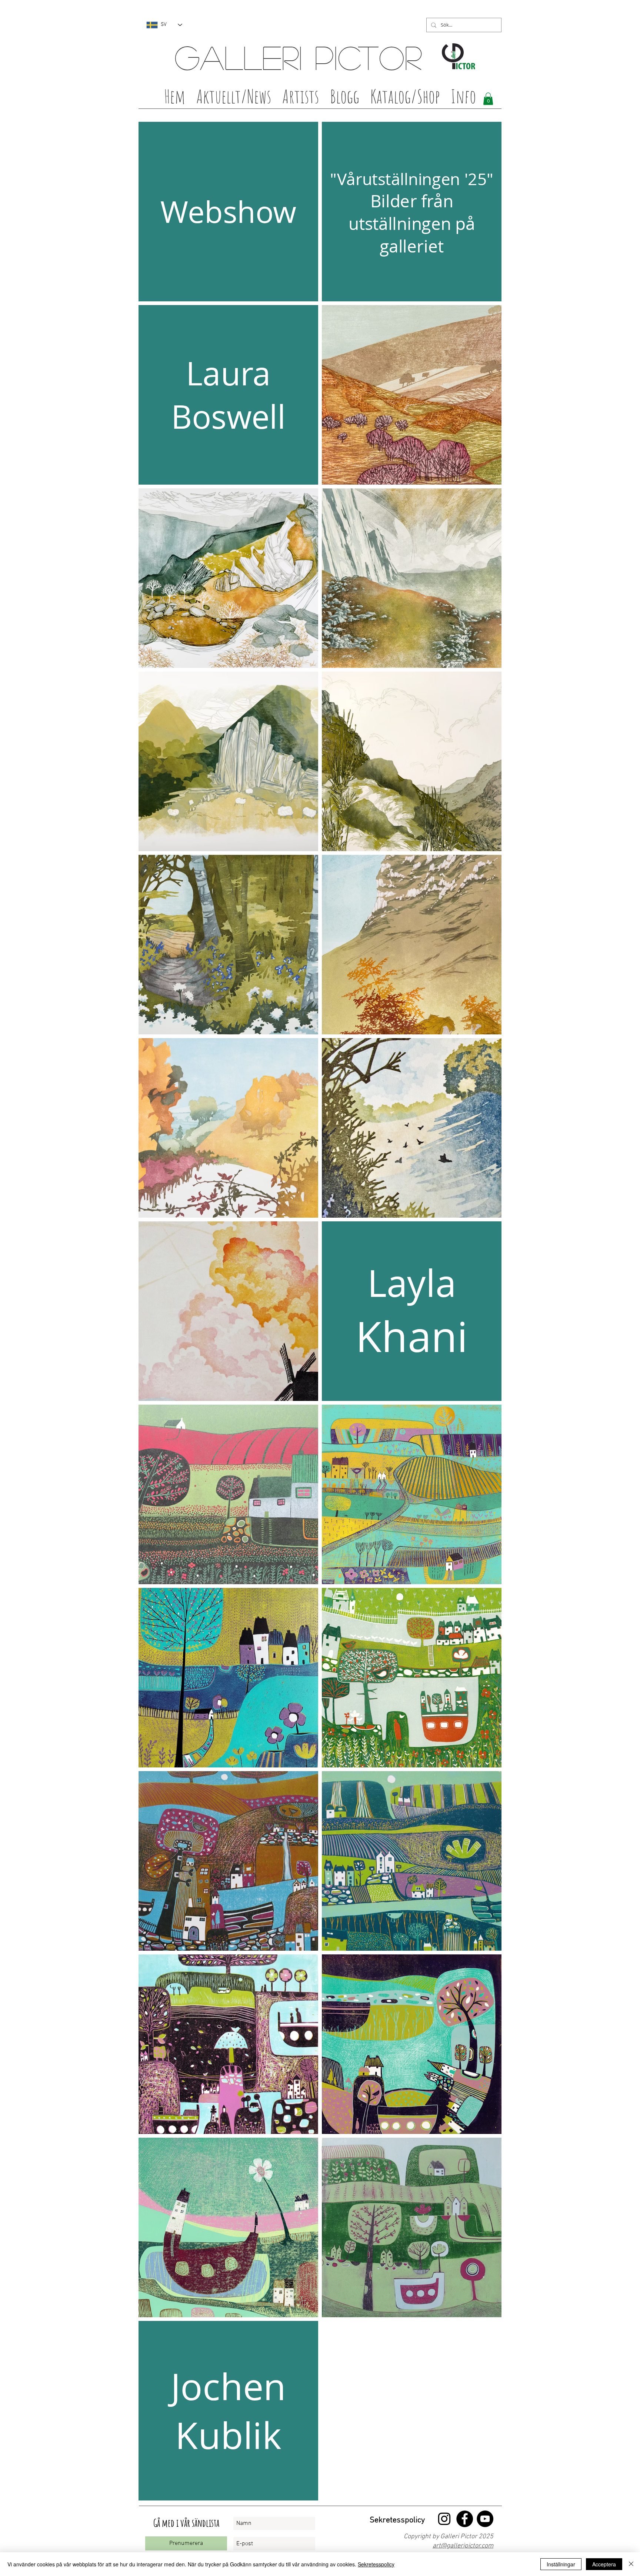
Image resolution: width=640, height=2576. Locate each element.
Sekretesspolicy (376, 2564)
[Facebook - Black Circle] (465, 2519)
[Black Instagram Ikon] (444, 2519)
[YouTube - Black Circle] (485, 2519)
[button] (301, 98)
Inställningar (561, 2564)
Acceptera (604, 2564)
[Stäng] (631, 2564)
